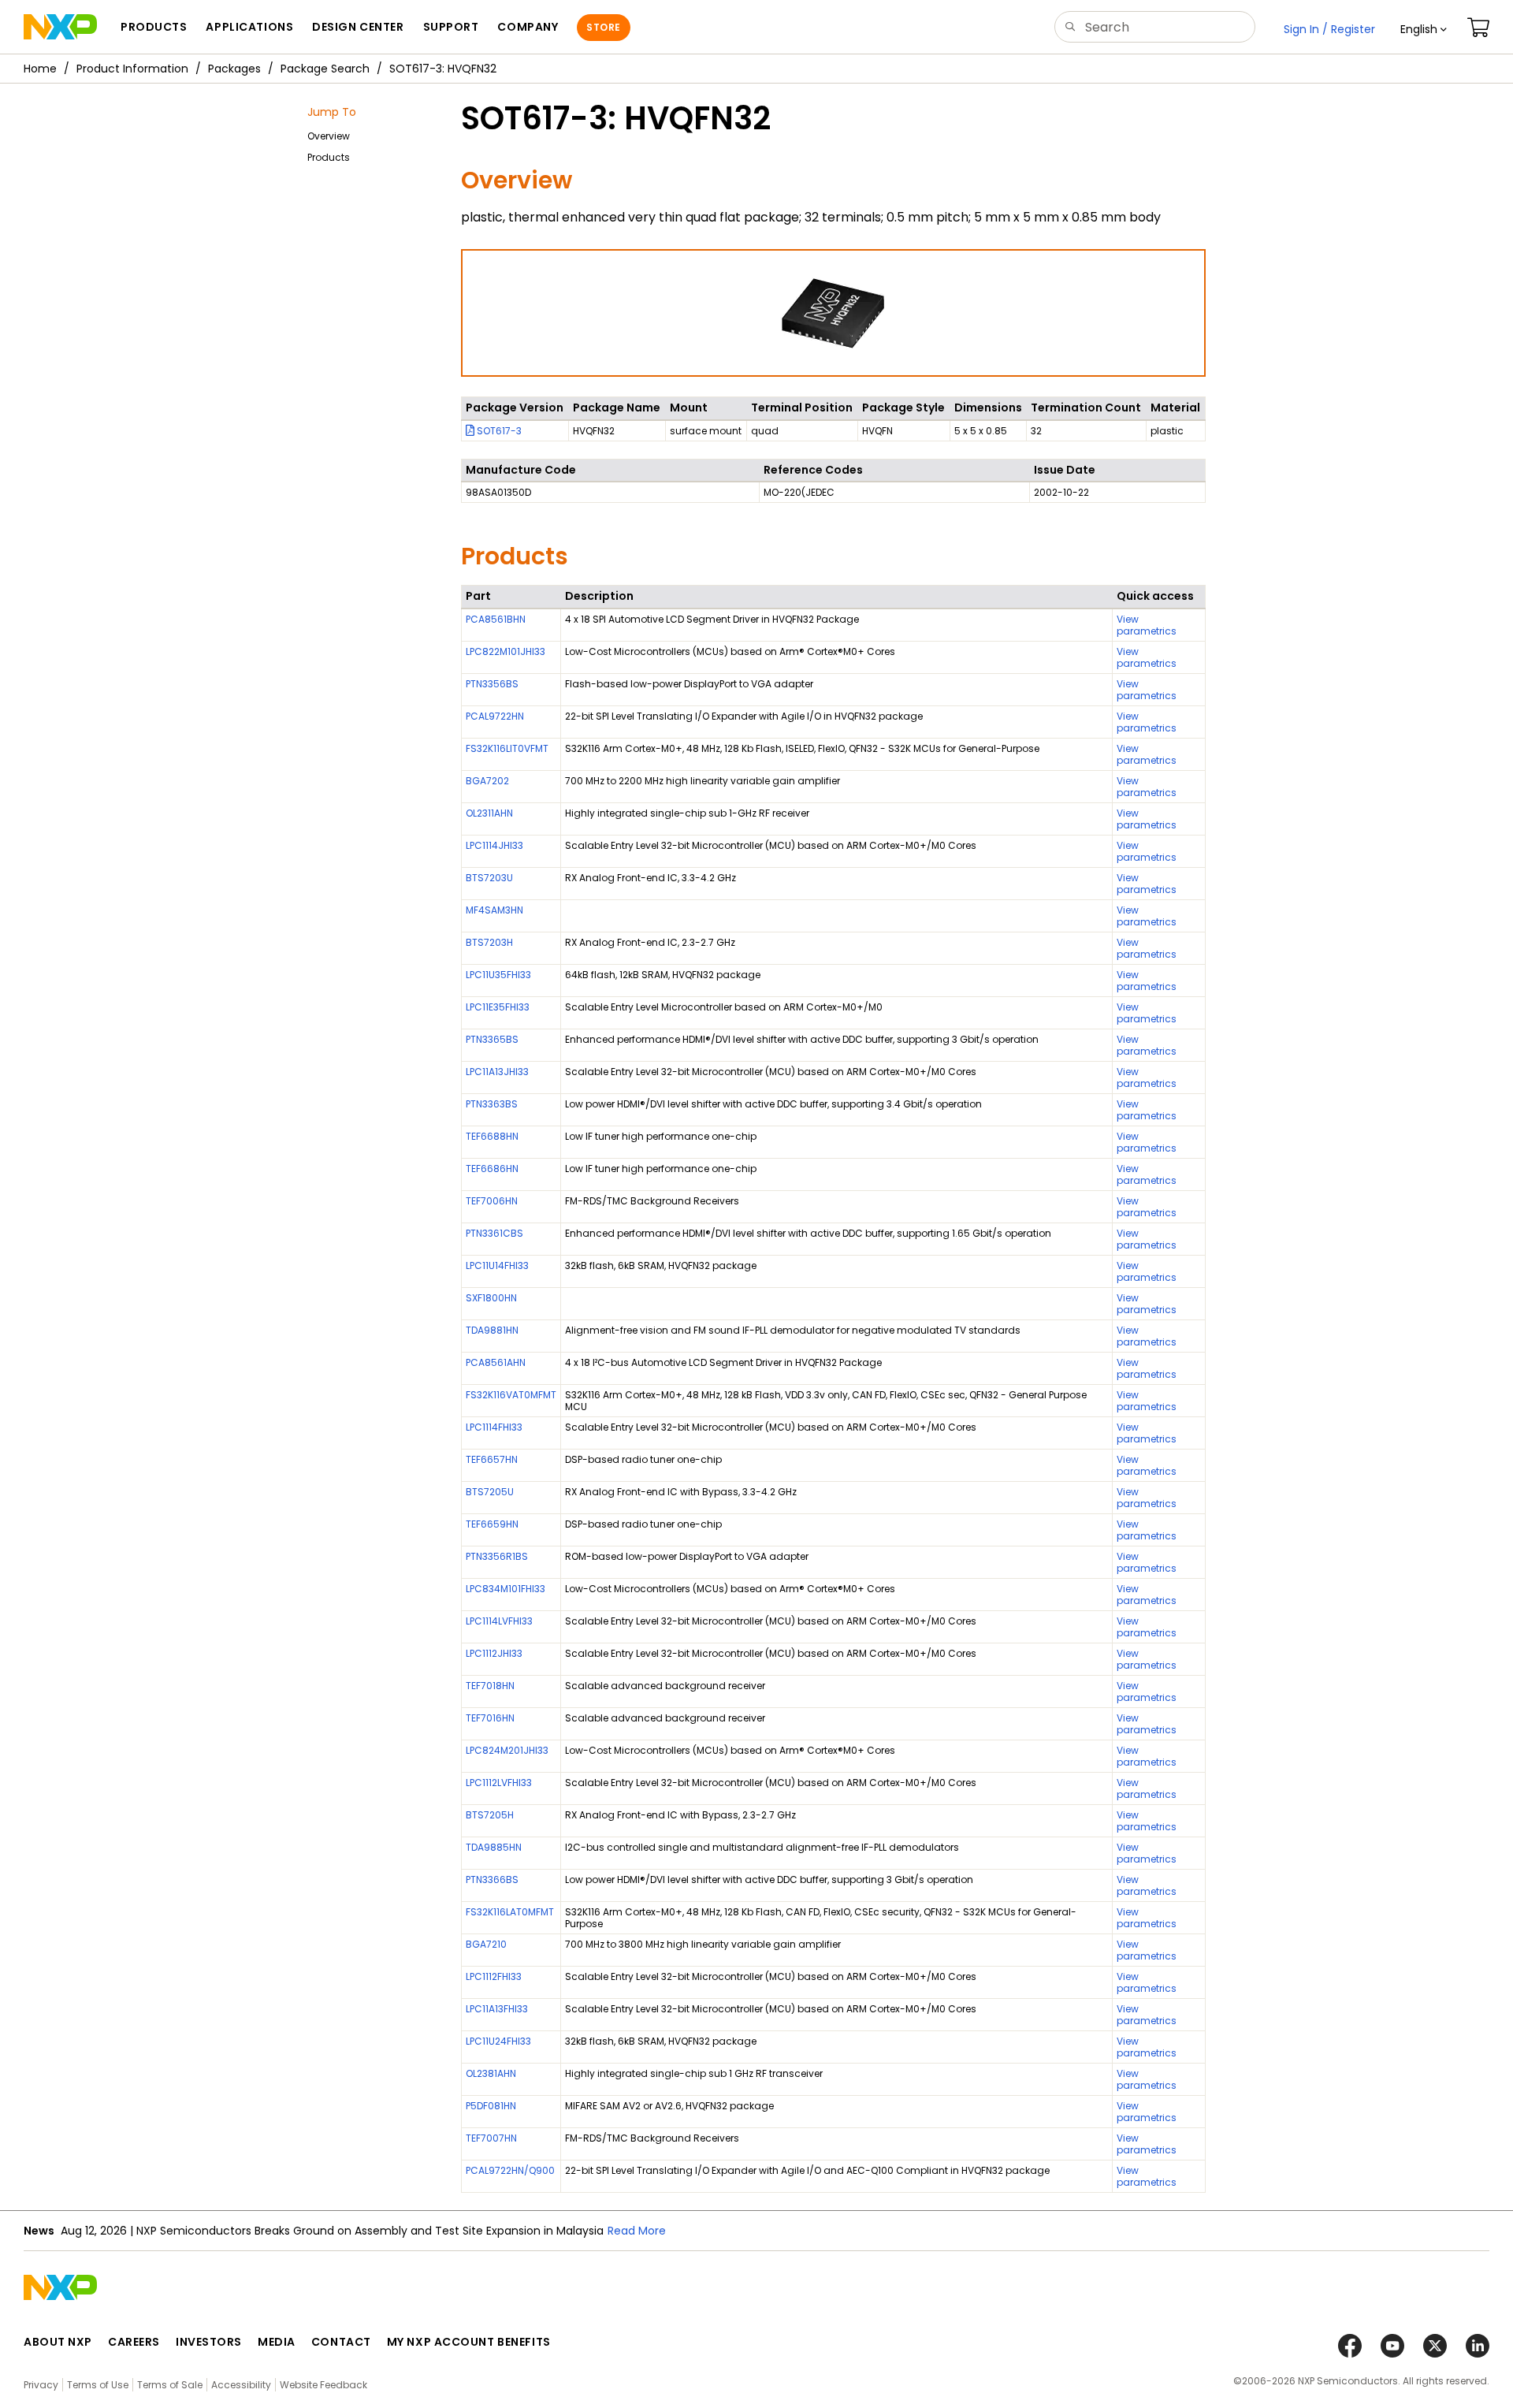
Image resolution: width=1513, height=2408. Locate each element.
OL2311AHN (489, 813)
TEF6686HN (492, 1169)
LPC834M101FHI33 (506, 1589)
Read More (637, 2231)
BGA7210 (486, 1944)
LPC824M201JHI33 (507, 1750)
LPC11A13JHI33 (497, 1072)
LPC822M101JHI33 (506, 651)
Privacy (41, 2385)
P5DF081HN (491, 2106)
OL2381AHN (491, 2073)
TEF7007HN (491, 2138)
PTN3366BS (492, 1880)
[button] (1424, 29)
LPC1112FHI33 (494, 1976)
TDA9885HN (494, 1847)
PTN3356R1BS (497, 1556)
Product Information (132, 69)
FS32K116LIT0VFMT (507, 748)
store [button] (603, 27)
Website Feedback (323, 2385)
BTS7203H (489, 942)
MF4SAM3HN (494, 910)
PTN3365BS (492, 1039)
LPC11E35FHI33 (498, 1007)
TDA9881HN (492, 1330)
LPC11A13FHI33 (497, 2009)
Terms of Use (98, 2385)
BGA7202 (487, 781)
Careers (134, 2342)
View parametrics (1147, 625)
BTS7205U (490, 1492)
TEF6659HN (492, 1524)
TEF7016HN (490, 1718)
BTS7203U (489, 878)
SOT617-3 (498, 431)
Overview (329, 136)
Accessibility (241, 2385)
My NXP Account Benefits (469, 2342)
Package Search (325, 69)
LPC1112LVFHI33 (499, 1783)
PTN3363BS (492, 1104)
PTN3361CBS (494, 1233)
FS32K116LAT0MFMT (510, 1912)
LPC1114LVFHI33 (499, 1621)
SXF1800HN (491, 1298)
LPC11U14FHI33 (497, 1265)
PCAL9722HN (495, 716)
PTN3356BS (492, 684)
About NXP (58, 2342)
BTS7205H (490, 1815)
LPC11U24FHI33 (498, 2041)
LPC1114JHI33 (494, 845)
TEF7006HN (492, 1201)
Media (277, 2342)
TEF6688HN (492, 1136)
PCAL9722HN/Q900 (510, 2170)
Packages (234, 69)
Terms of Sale (170, 2385)
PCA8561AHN (496, 1362)
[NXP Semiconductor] (60, 27)
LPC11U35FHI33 (498, 975)
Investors (209, 2342)
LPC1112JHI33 (494, 1653)
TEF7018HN (490, 1686)
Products (329, 157)
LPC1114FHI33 (494, 1427)
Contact (341, 2342)
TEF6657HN (492, 1459)
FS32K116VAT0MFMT (511, 1395)
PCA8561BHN (496, 619)
